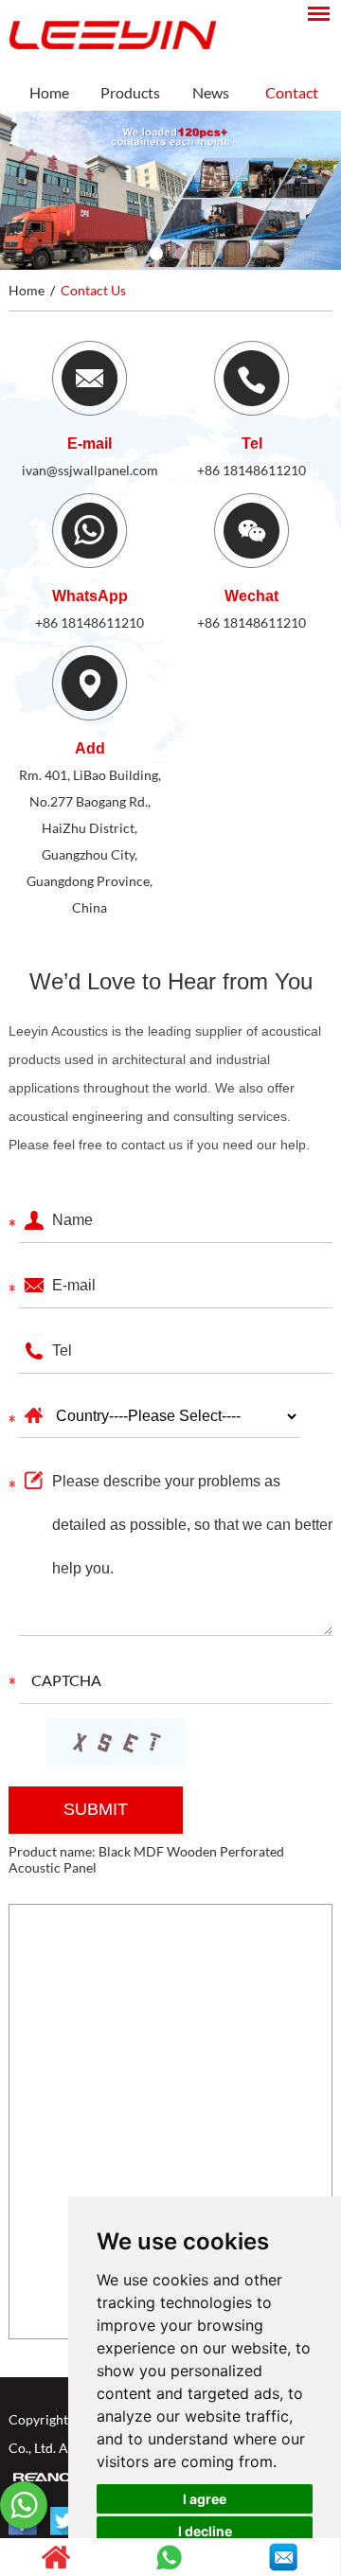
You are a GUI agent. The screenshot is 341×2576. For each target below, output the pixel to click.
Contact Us (93, 290)
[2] (156, 254)
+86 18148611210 (251, 470)
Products (130, 92)
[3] (182, 254)
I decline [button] (205, 2531)
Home (49, 92)
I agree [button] (205, 2499)
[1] (131, 254)
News (211, 92)
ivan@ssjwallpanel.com (90, 470)
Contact (292, 92)
